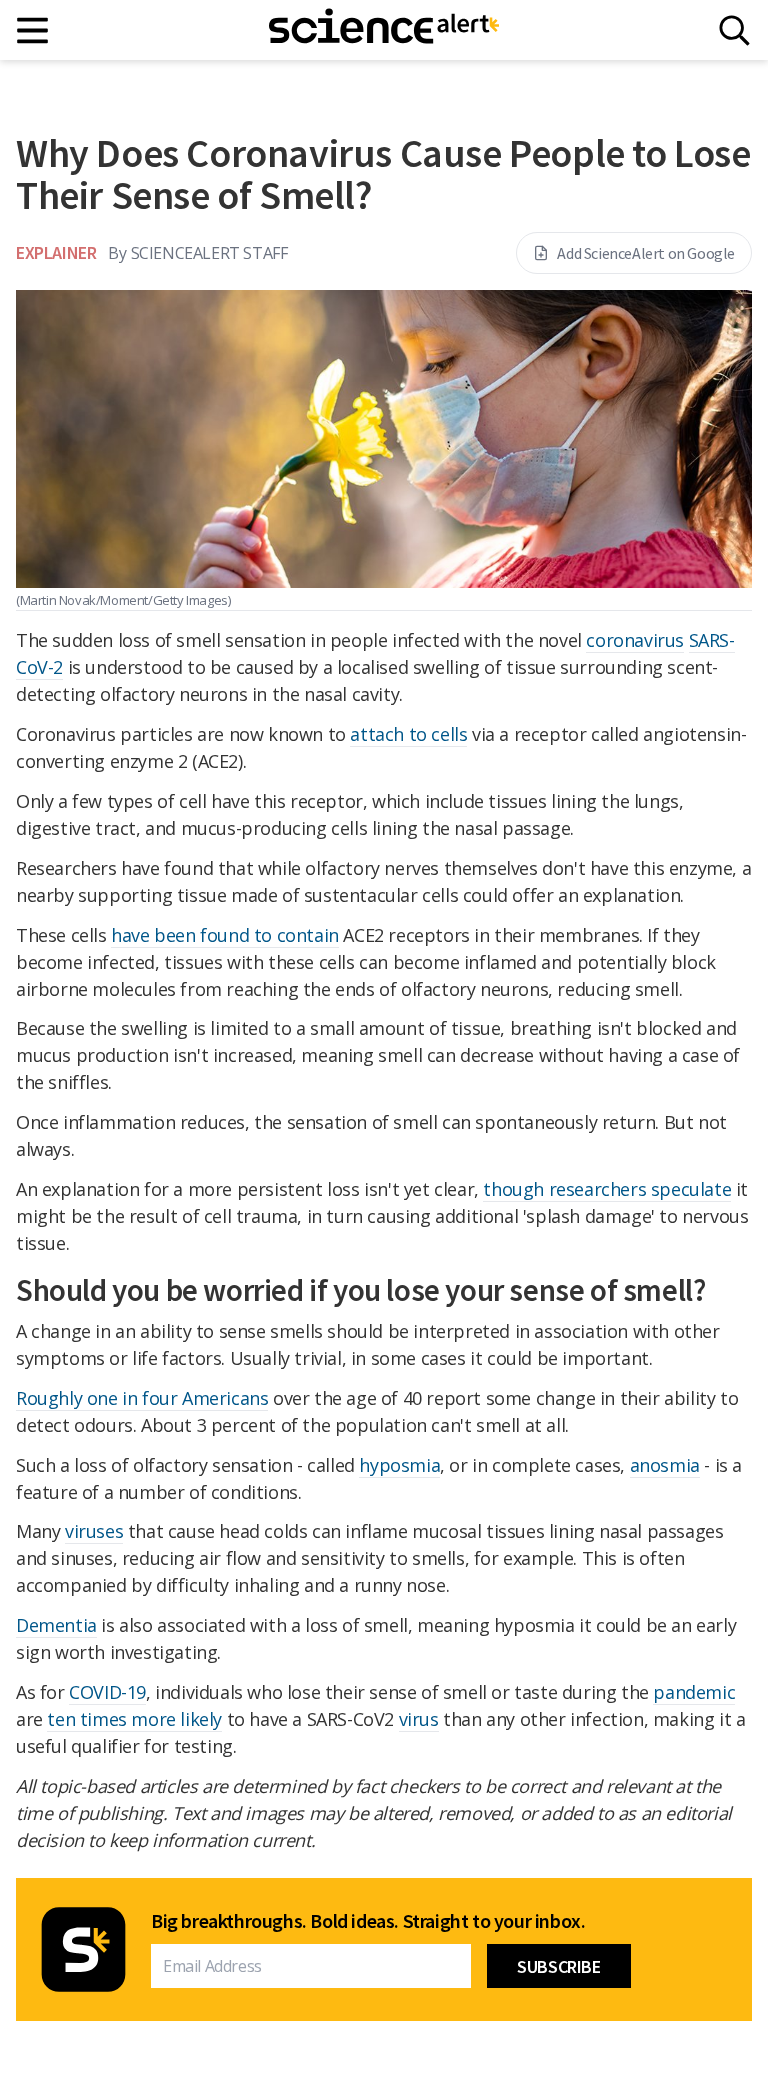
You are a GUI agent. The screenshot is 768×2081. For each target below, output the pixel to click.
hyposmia (399, 1465)
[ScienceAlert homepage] (384, 30)
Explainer (56, 252)
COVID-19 (107, 1692)
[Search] (734, 30)
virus (419, 1719)
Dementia (56, 1625)
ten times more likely (134, 1719)
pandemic (694, 1692)
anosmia (665, 1465)
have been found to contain (225, 935)
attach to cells (408, 734)
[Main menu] (33, 30)
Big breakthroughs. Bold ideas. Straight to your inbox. (368, 1921)
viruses (94, 1531)
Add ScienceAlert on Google (646, 253)
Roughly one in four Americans (142, 1398)
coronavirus (635, 640)
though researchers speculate (607, 1189)
